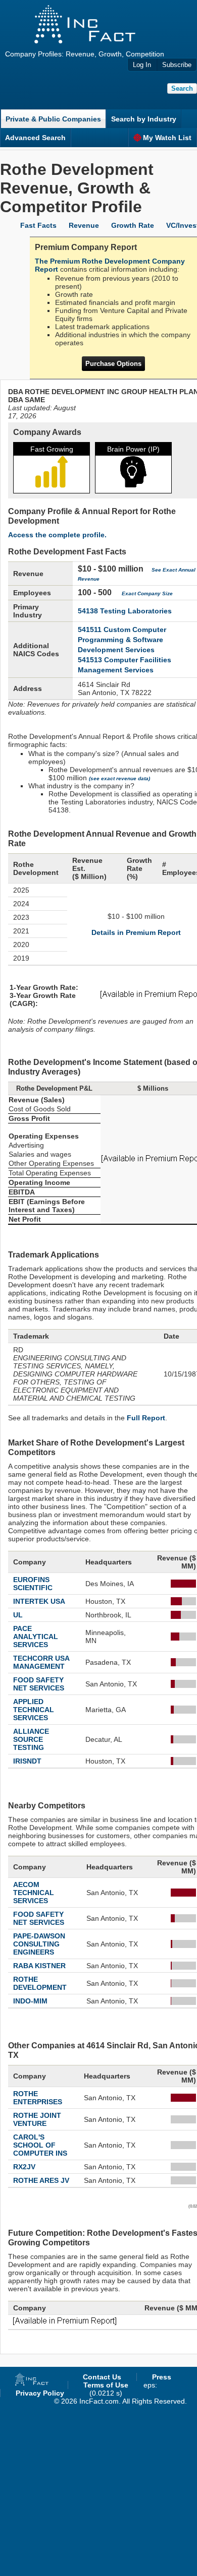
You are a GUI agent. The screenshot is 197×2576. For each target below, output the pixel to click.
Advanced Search (35, 138)
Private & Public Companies (53, 119)
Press (162, 2377)
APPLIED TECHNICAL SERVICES (34, 1710)
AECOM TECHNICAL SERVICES (34, 1893)
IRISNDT (27, 1761)
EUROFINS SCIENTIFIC (33, 1584)
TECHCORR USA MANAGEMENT (41, 1662)
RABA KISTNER (39, 1966)
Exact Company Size (147, 593)
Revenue (84, 225)
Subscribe (177, 65)
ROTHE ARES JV (41, 2180)
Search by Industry (144, 119)
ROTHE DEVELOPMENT (40, 1983)
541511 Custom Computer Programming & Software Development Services (122, 640)
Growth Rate (133, 225)
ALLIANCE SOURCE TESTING (31, 1739)
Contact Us (102, 2377)
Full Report (146, 1418)
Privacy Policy (40, 2393)
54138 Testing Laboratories (125, 611)
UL (18, 1615)
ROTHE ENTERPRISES (38, 2098)
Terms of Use (106, 2385)
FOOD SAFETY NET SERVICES (39, 1684)
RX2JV (24, 2167)
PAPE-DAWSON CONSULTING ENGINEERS (39, 1944)
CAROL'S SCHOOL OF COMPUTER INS (40, 2145)
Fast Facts (38, 225)
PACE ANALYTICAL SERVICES (36, 1637)
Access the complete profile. (57, 535)
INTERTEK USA (39, 1601)
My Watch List (167, 138)
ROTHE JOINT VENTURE (37, 2119)
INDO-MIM (30, 2001)
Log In (142, 65)
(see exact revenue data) (119, 778)
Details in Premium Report (136, 932)
